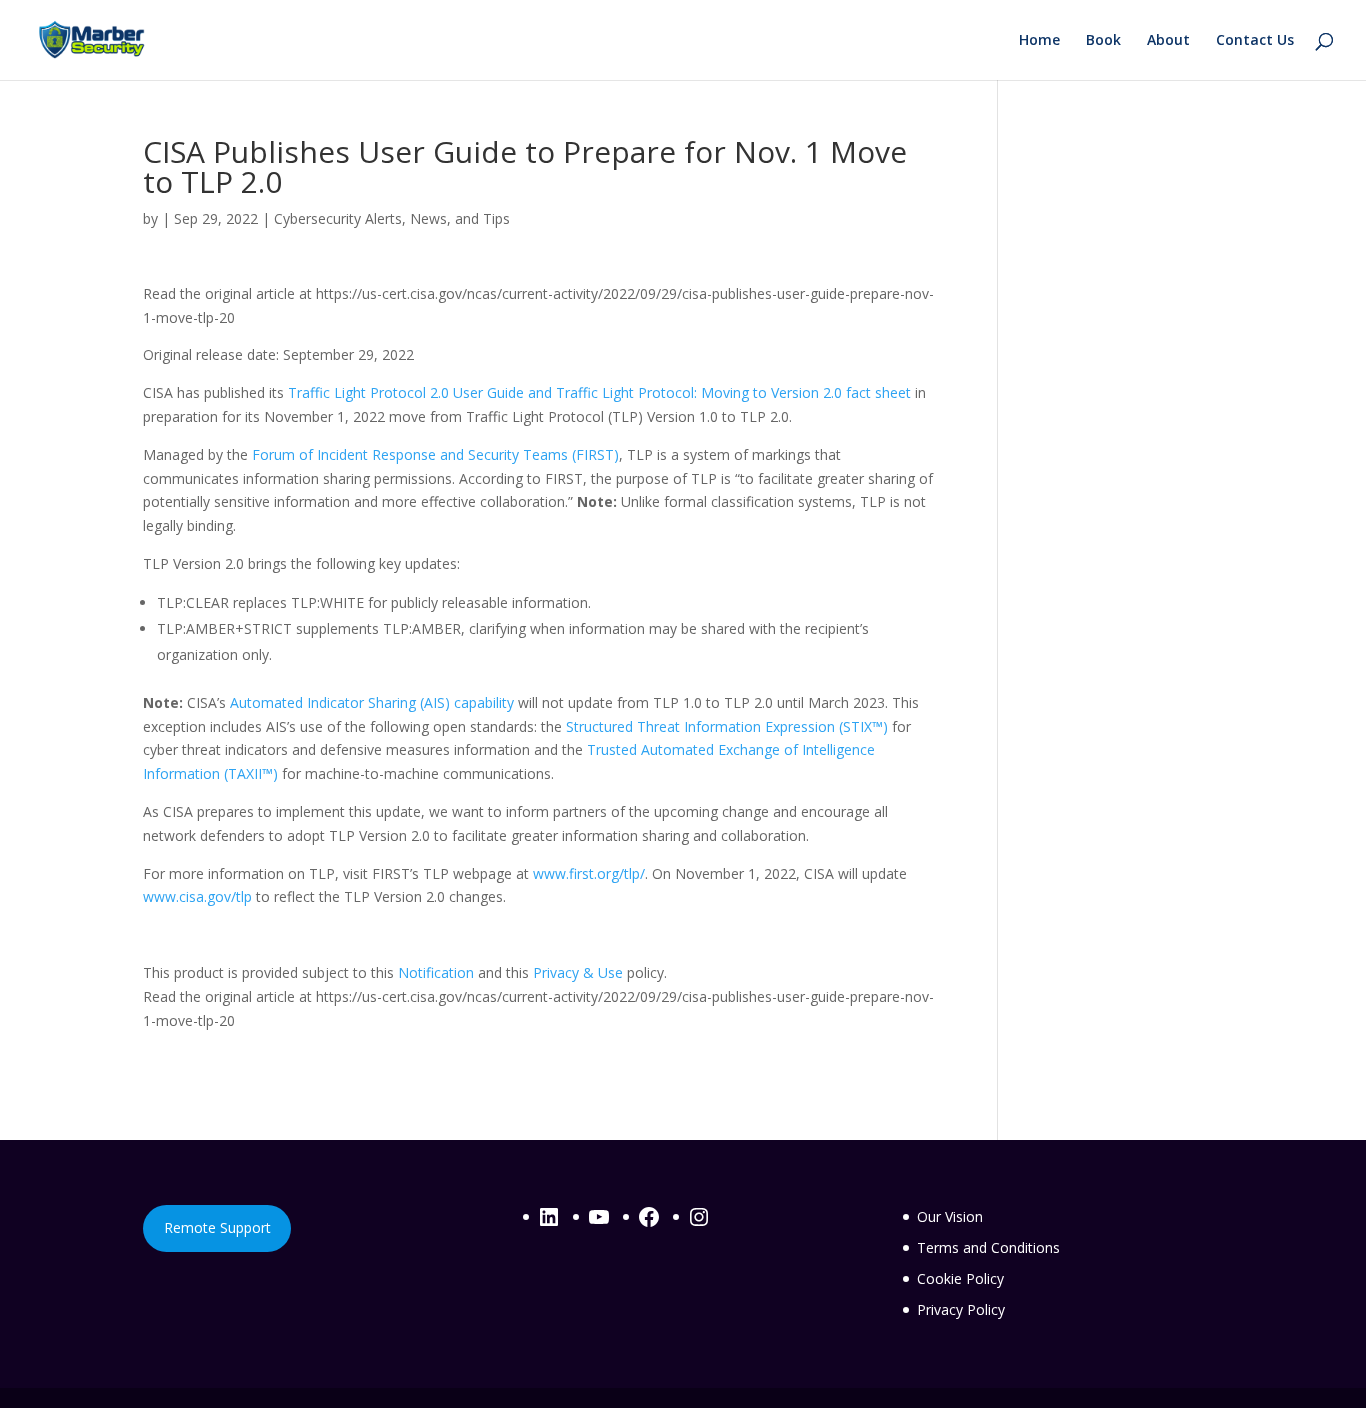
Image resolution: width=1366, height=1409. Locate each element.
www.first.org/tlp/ (589, 873)
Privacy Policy (961, 1309)
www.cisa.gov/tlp (197, 896)
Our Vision (950, 1216)
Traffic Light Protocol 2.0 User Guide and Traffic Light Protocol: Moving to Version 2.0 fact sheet (599, 392)
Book (1103, 41)
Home (1039, 41)
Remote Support (217, 1227)
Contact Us (1255, 41)
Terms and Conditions (988, 1247)
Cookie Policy (960, 1278)
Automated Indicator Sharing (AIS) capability (372, 702)
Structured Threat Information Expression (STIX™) (727, 726)
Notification (436, 972)
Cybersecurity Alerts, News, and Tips (392, 218)
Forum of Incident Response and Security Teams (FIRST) (435, 454)
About (1168, 41)
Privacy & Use (578, 972)
